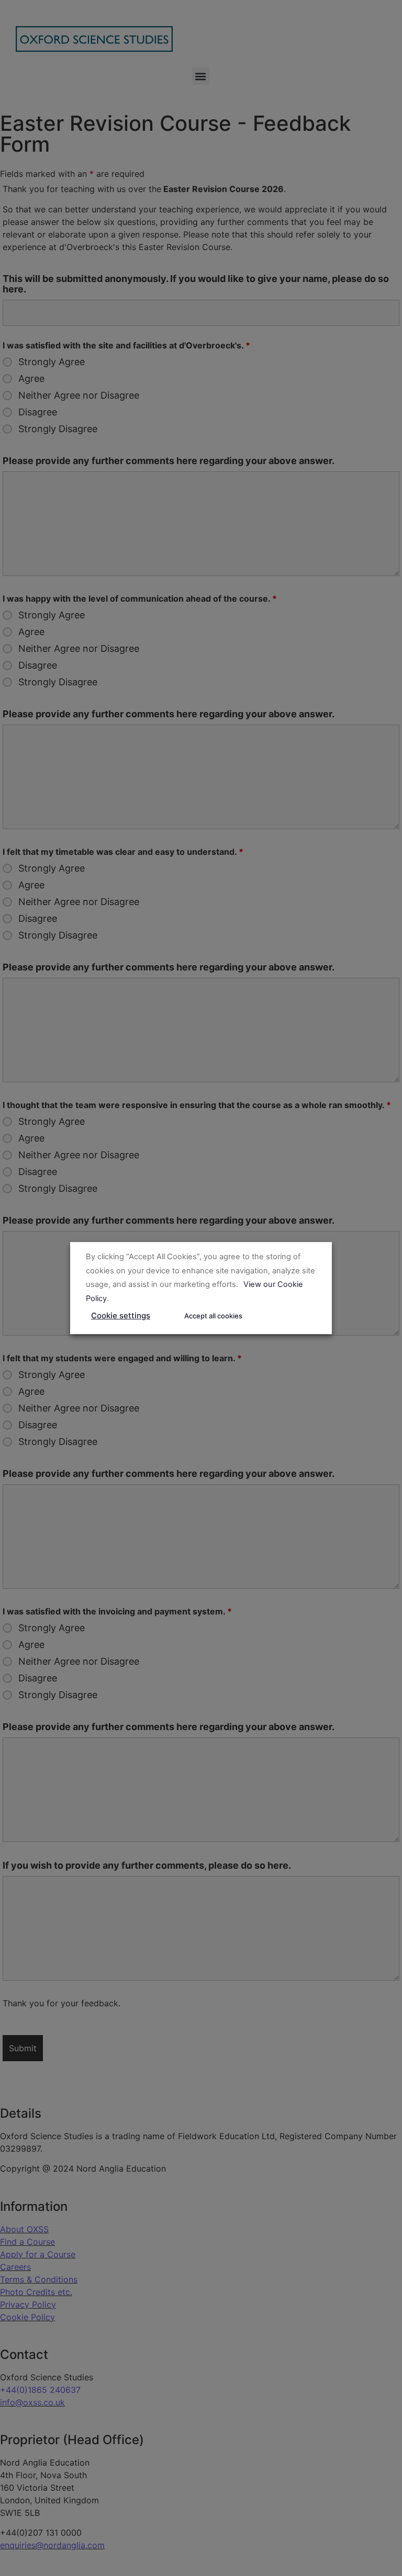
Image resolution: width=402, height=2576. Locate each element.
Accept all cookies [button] (213, 1316)
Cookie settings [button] (121, 1315)
